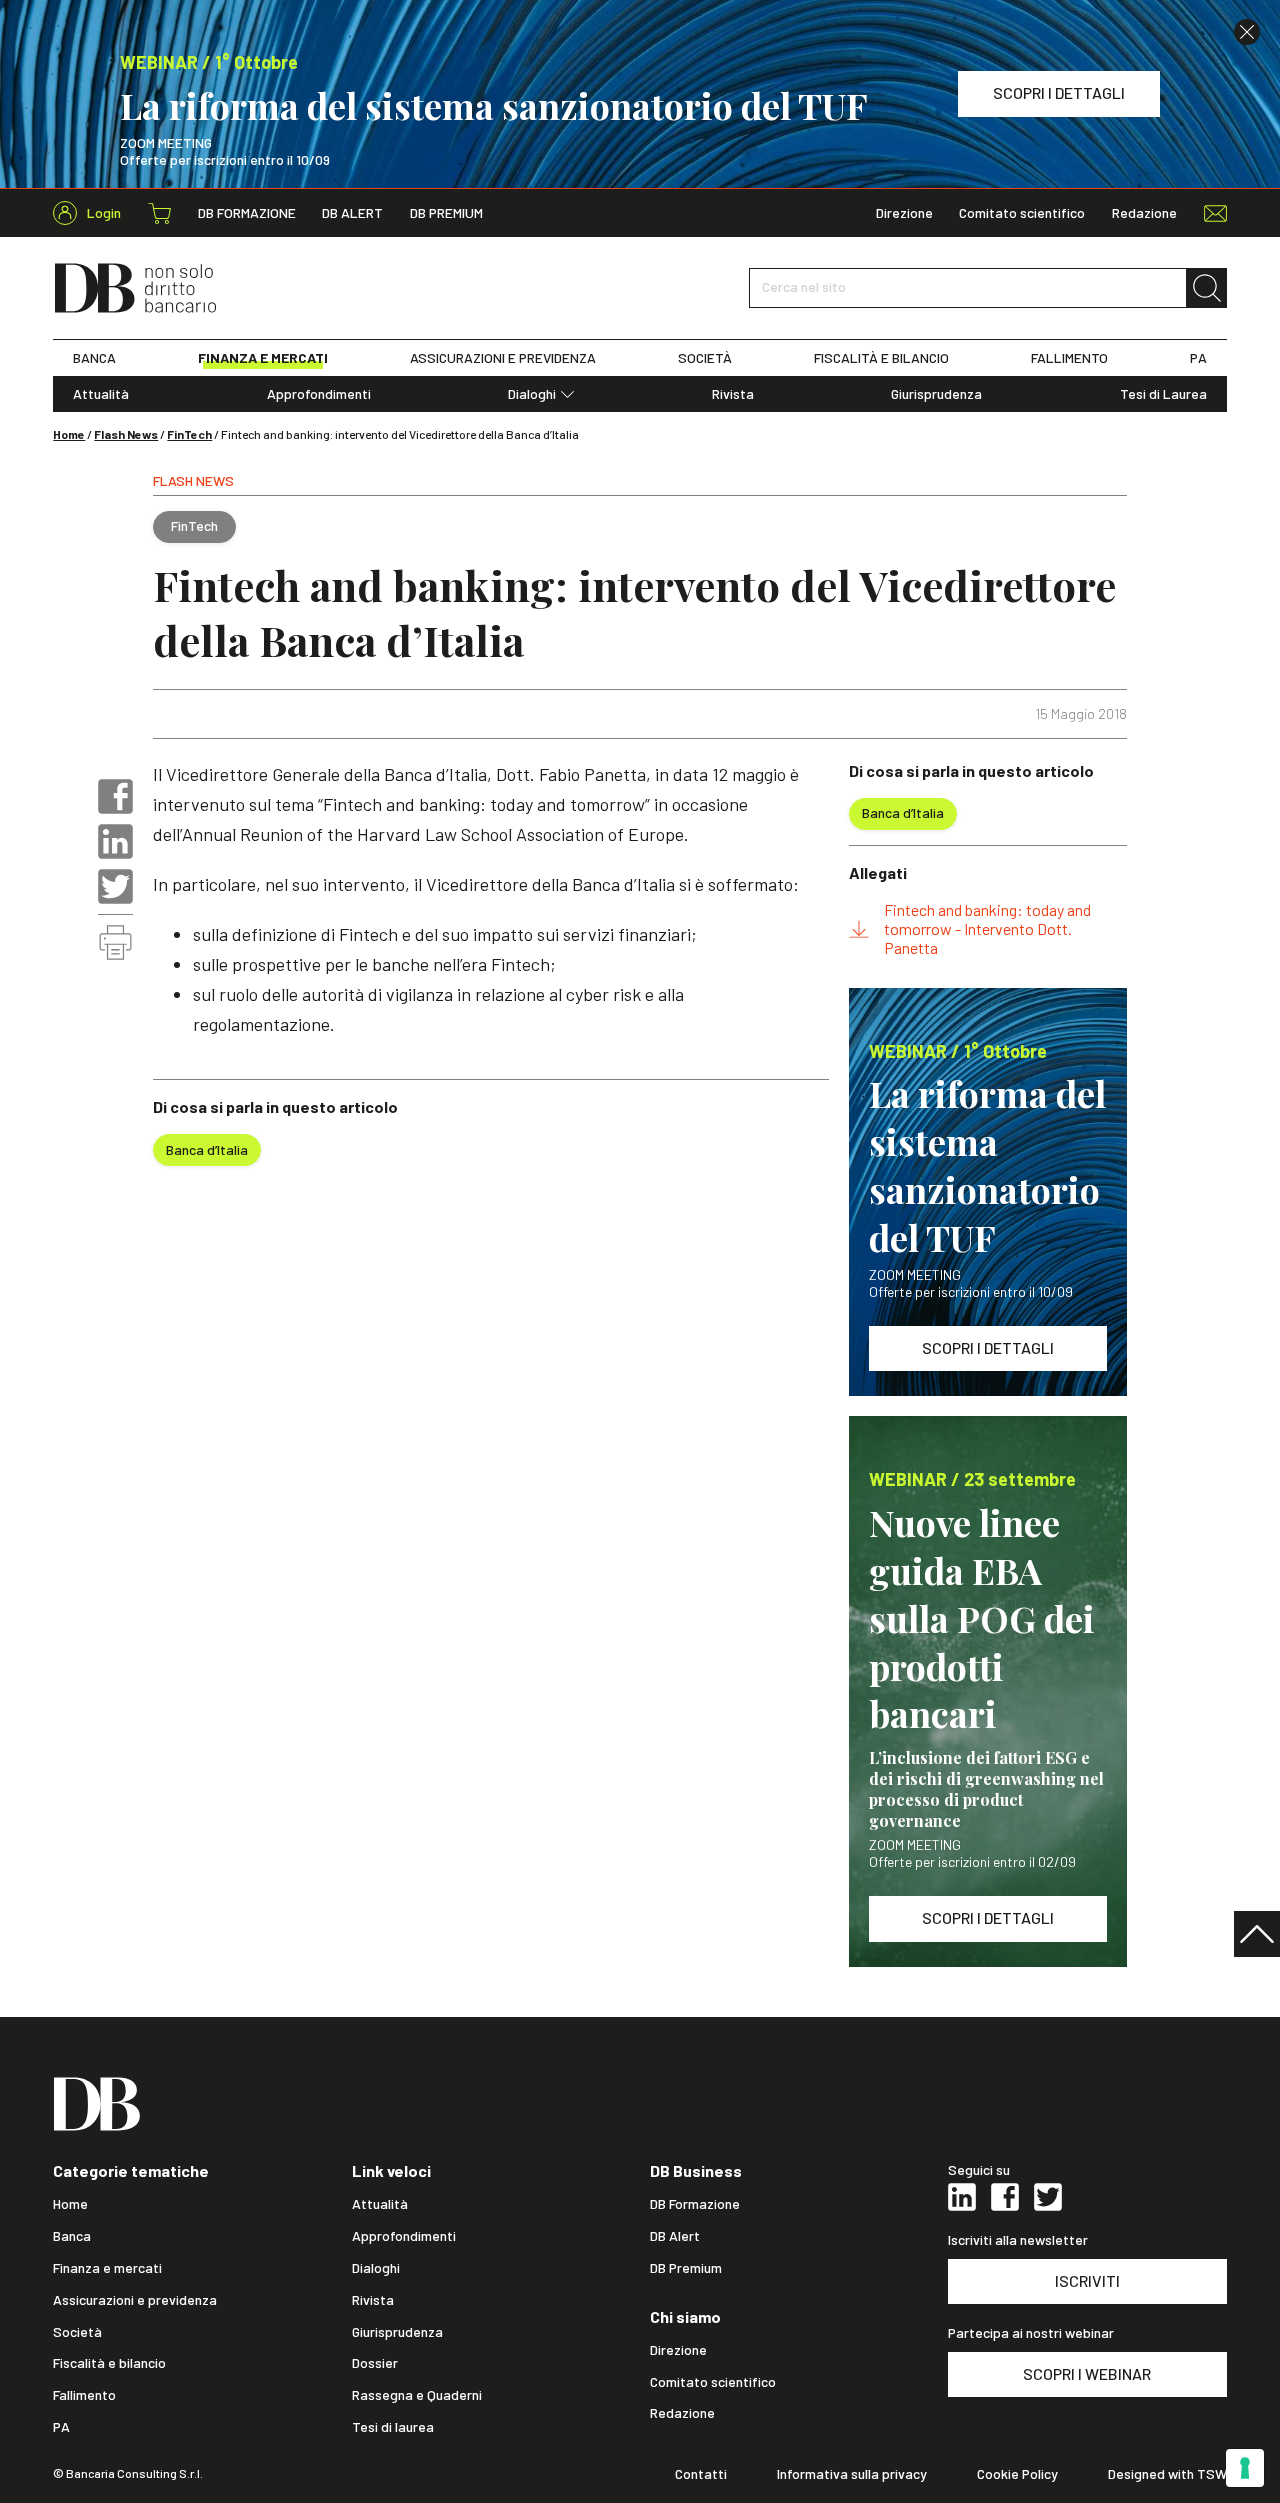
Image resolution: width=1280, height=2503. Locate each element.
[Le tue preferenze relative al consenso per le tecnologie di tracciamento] (1245, 2468)
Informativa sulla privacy (852, 2474)
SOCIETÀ (705, 358)
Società (77, 2332)
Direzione (904, 213)
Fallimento (84, 2395)
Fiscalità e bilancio (109, 2363)
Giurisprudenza (936, 394)
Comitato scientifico (1022, 213)
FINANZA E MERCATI (263, 358)
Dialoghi (532, 394)
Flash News (126, 434)
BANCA (94, 358)
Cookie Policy (1017, 2474)
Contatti (701, 2474)
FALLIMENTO (1069, 358)
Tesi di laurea (393, 2427)
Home (69, 434)
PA (1198, 358)
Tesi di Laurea (1163, 394)
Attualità (101, 394)
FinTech (189, 434)
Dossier (375, 2363)
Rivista (733, 394)
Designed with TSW (1167, 2474)
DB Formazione (247, 213)
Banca (72, 2236)
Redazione (1144, 213)
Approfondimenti (319, 394)
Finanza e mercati (107, 2268)
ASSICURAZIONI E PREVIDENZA (503, 358)
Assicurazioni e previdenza (135, 2300)
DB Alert (352, 213)
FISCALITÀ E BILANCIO (881, 358)
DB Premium (446, 213)
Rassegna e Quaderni (417, 2395)
